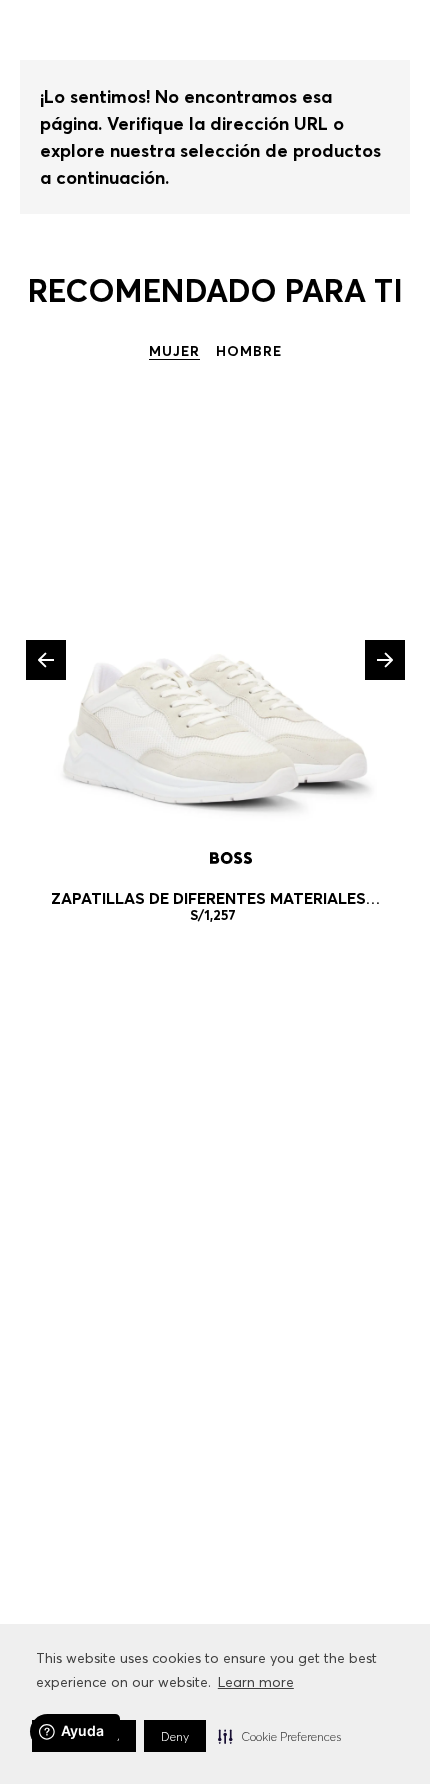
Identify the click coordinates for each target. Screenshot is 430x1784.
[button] (279, 1736)
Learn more (256, 1682)
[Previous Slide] (46, 660)
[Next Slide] (385, 660)
